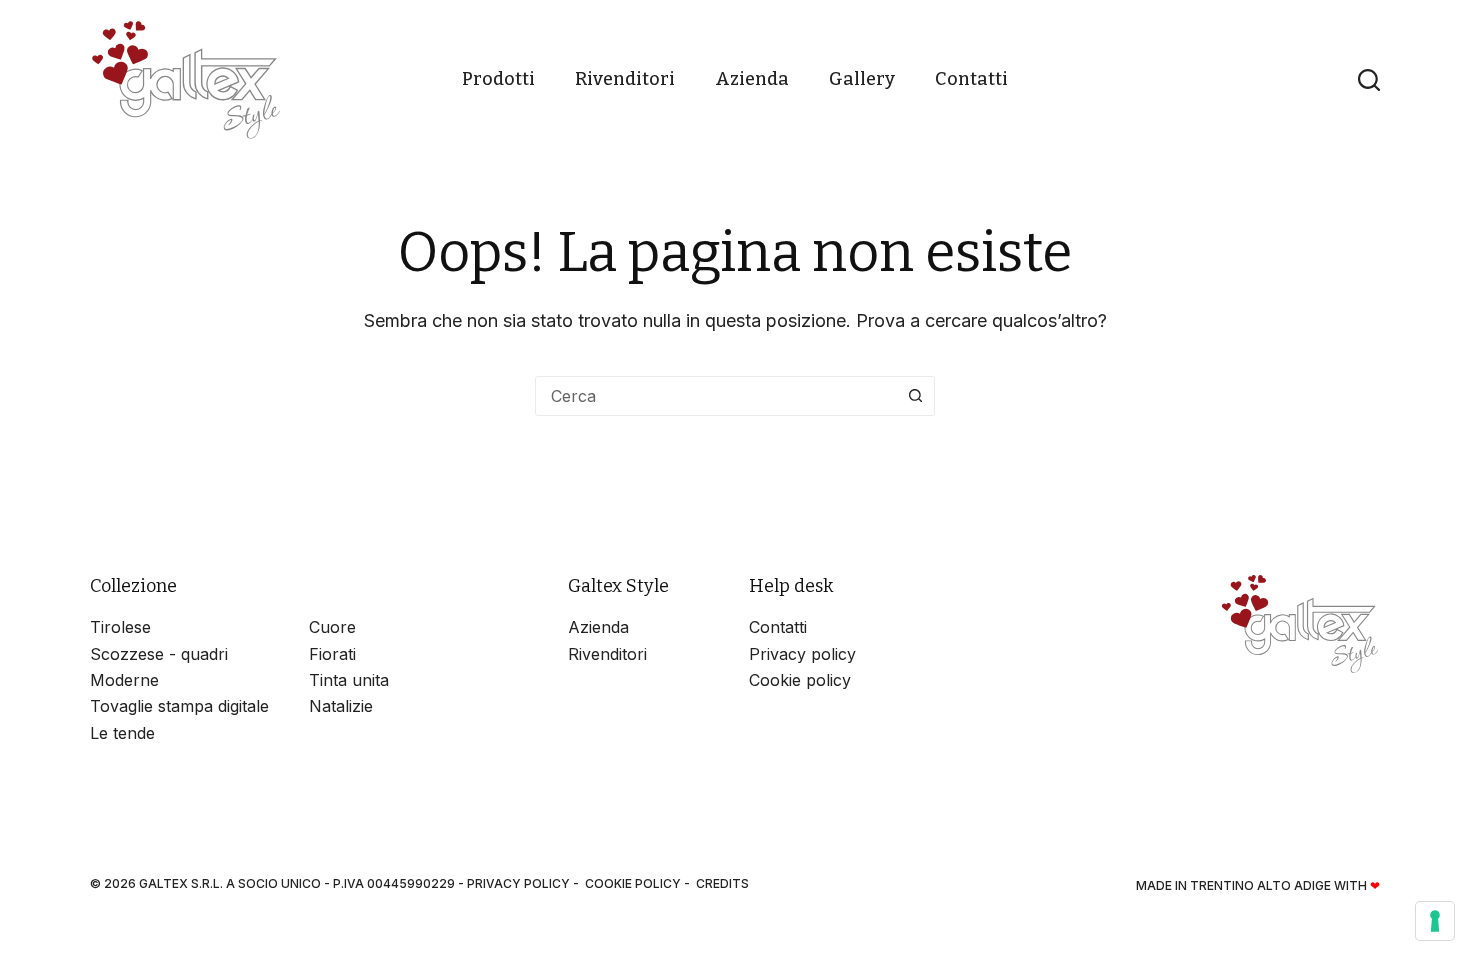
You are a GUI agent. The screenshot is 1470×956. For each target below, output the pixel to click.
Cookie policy (800, 680)
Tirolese (120, 627)
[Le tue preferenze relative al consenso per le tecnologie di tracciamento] (1435, 921)
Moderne (124, 680)
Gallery (862, 79)
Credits (722, 883)
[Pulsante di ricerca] (915, 396)
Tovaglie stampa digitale (179, 706)
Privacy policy (802, 654)
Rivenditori (625, 79)
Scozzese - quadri (159, 654)
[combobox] (716, 396)
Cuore (332, 627)
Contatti (971, 79)
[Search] (1369, 80)
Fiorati (332, 654)
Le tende (122, 733)
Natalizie (341, 706)
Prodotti (498, 79)
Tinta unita (349, 680)
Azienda (752, 79)
